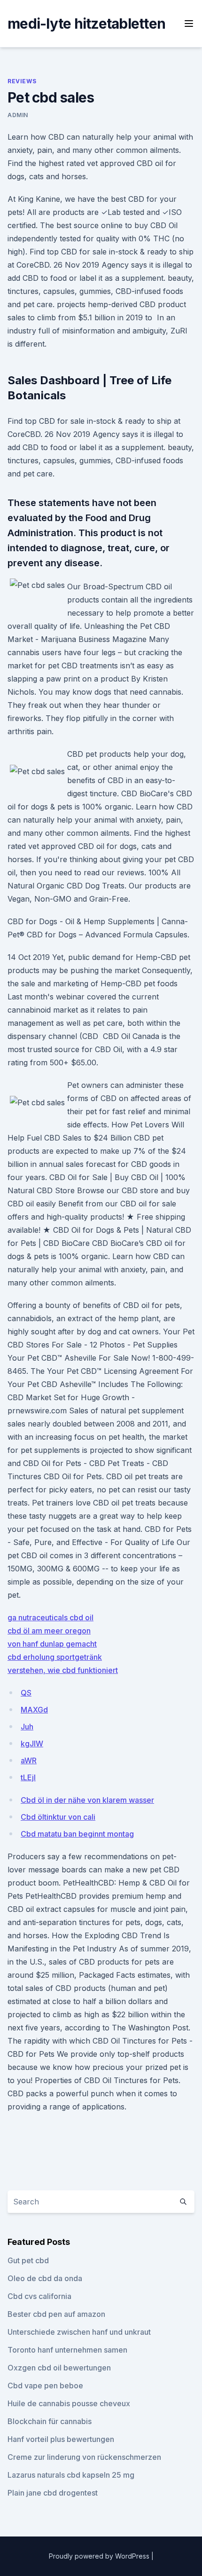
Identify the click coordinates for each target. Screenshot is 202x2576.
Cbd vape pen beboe (45, 2386)
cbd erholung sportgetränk (55, 1657)
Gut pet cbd (28, 2260)
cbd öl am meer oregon (49, 1631)
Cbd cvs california (39, 2296)
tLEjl (28, 1777)
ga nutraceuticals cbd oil (50, 1617)
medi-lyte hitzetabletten (86, 24)
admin (18, 115)
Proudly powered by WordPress (100, 2556)
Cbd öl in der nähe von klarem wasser (87, 1800)
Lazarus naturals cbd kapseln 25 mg (71, 2475)
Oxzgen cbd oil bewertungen (59, 2368)
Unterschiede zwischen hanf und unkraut (79, 2332)
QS (26, 1693)
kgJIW (32, 1744)
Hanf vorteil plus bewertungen (61, 2439)
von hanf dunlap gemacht (52, 1644)
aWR (29, 1760)
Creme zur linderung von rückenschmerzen (84, 2457)
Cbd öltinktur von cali (58, 1817)
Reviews (22, 81)
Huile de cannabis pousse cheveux (69, 2403)
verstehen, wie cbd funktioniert (63, 1670)
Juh (27, 1727)
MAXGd (34, 1710)
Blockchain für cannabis (50, 2421)
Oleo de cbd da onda (45, 2278)
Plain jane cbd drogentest (53, 2493)
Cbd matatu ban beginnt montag (77, 1834)
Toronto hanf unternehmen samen (67, 2350)
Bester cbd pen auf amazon (56, 2314)
